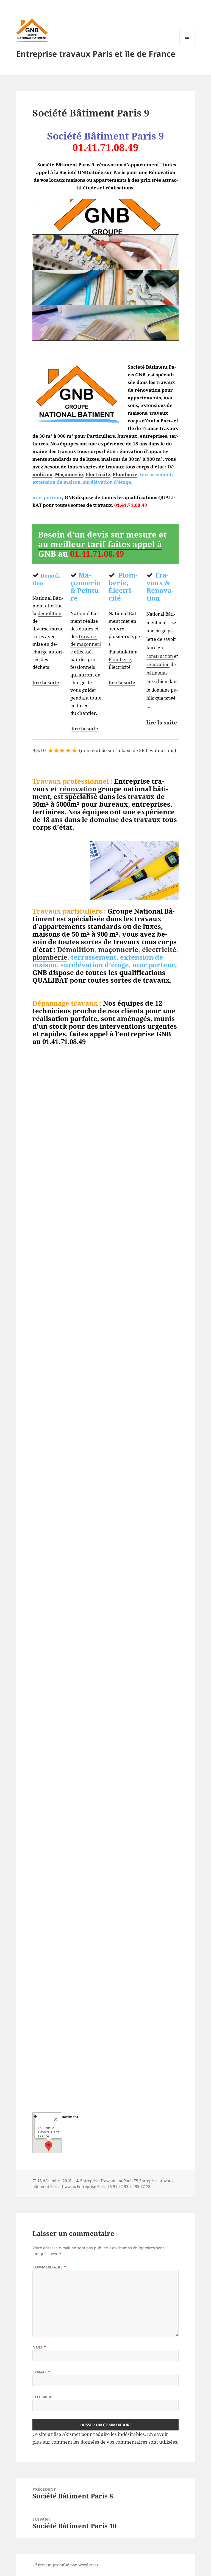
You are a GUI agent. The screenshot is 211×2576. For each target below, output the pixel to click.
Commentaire (49, 2267)
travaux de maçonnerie (86, 644)
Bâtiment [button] (70, 2117)
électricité (159, 949)
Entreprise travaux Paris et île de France (96, 54)
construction (160, 656)
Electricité (98, 474)
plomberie (50, 957)
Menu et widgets (187, 45)
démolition (50, 613)
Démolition (76, 949)
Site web (42, 2397)
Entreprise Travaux (98, 2181)
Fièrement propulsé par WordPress (65, 2565)
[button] (49, 2146)
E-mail (41, 2372)
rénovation (158, 664)
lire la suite (46, 682)
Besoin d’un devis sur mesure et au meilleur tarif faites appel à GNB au (102, 544)
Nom (39, 2347)
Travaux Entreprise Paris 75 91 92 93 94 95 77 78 (106, 2186)
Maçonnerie (69, 474)
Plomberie (125, 474)
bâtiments (157, 673)
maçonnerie (118, 949)
